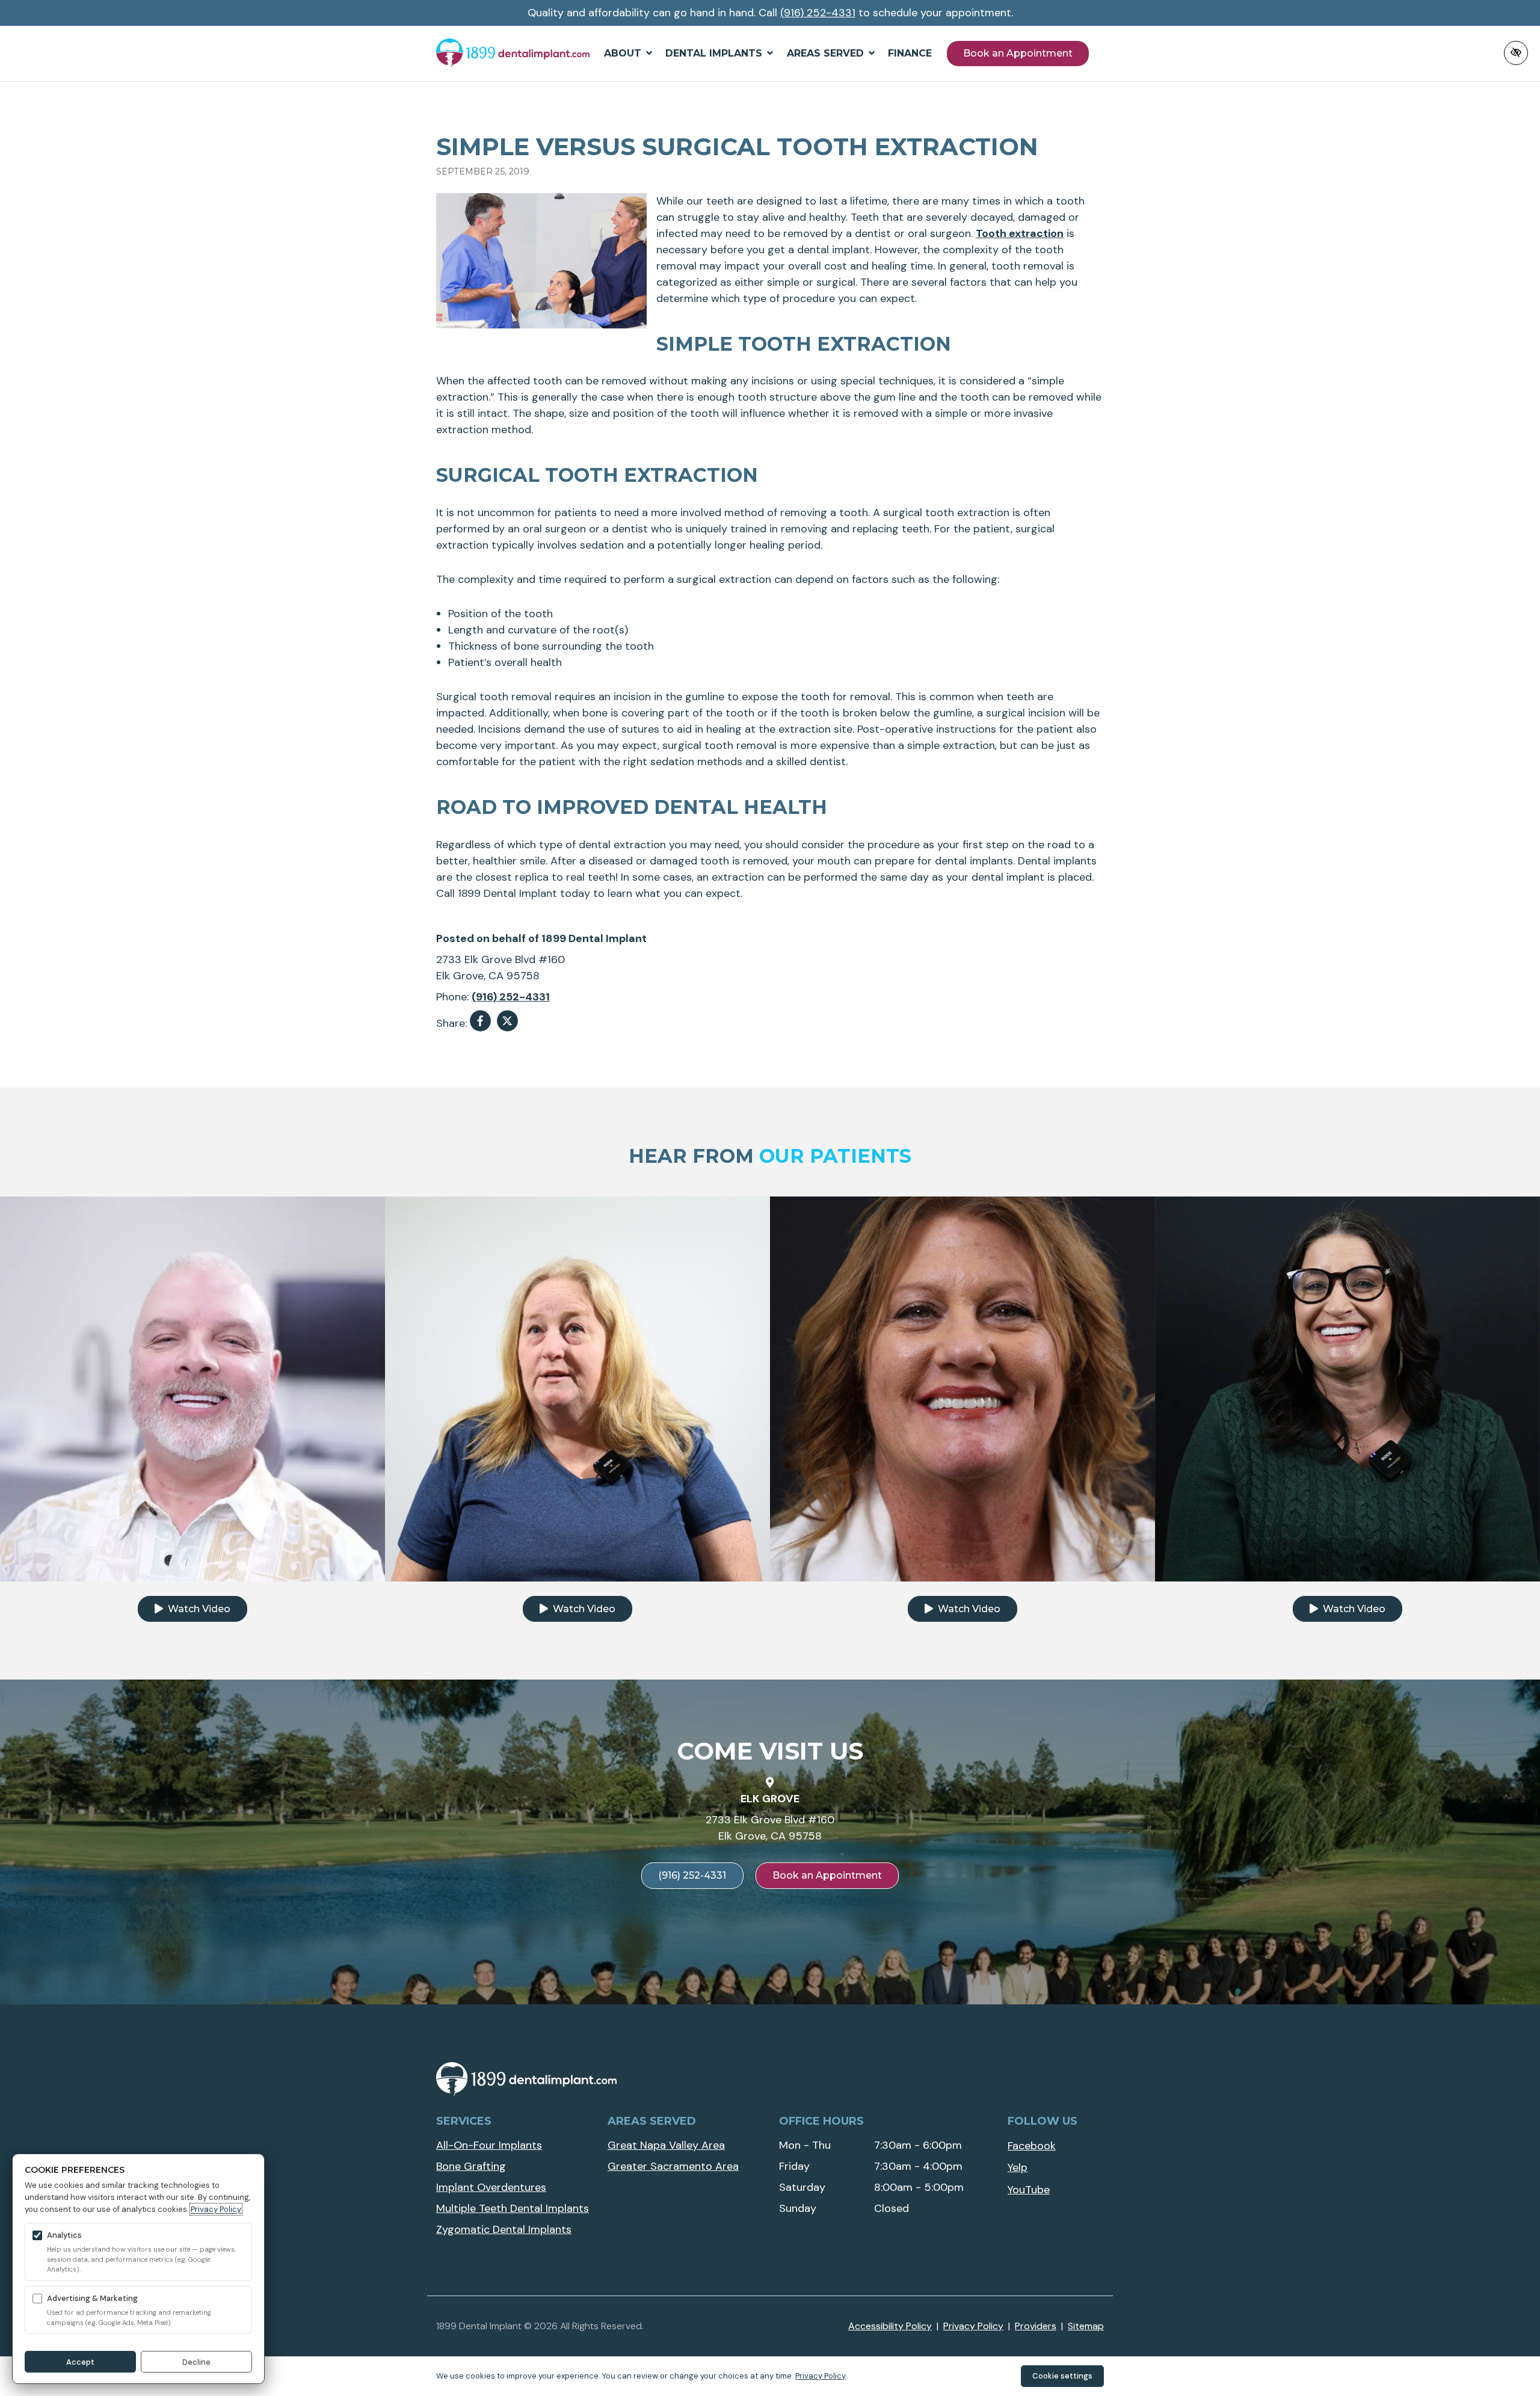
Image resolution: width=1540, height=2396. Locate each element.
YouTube (1029, 2190)
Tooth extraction (1020, 233)
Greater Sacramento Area (673, 2166)
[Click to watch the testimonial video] (192, 1388)
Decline (196, 2362)
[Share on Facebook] (480, 1023)
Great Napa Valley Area (666, 2145)
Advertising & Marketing (92, 2298)
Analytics (64, 2235)
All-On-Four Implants (489, 2145)
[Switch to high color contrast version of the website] (1516, 53)
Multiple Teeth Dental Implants (513, 2208)
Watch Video (198, 1609)
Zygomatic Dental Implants (504, 2229)
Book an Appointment (1018, 53)
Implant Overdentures (491, 2187)
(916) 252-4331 (818, 13)
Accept (80, 2362)
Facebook (1032, 2146)
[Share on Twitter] (507, 1023)
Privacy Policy (216, 2209)
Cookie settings (1062, 2376)
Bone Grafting (471, 2166)
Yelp (1018, 2167)
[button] (628, 54)
